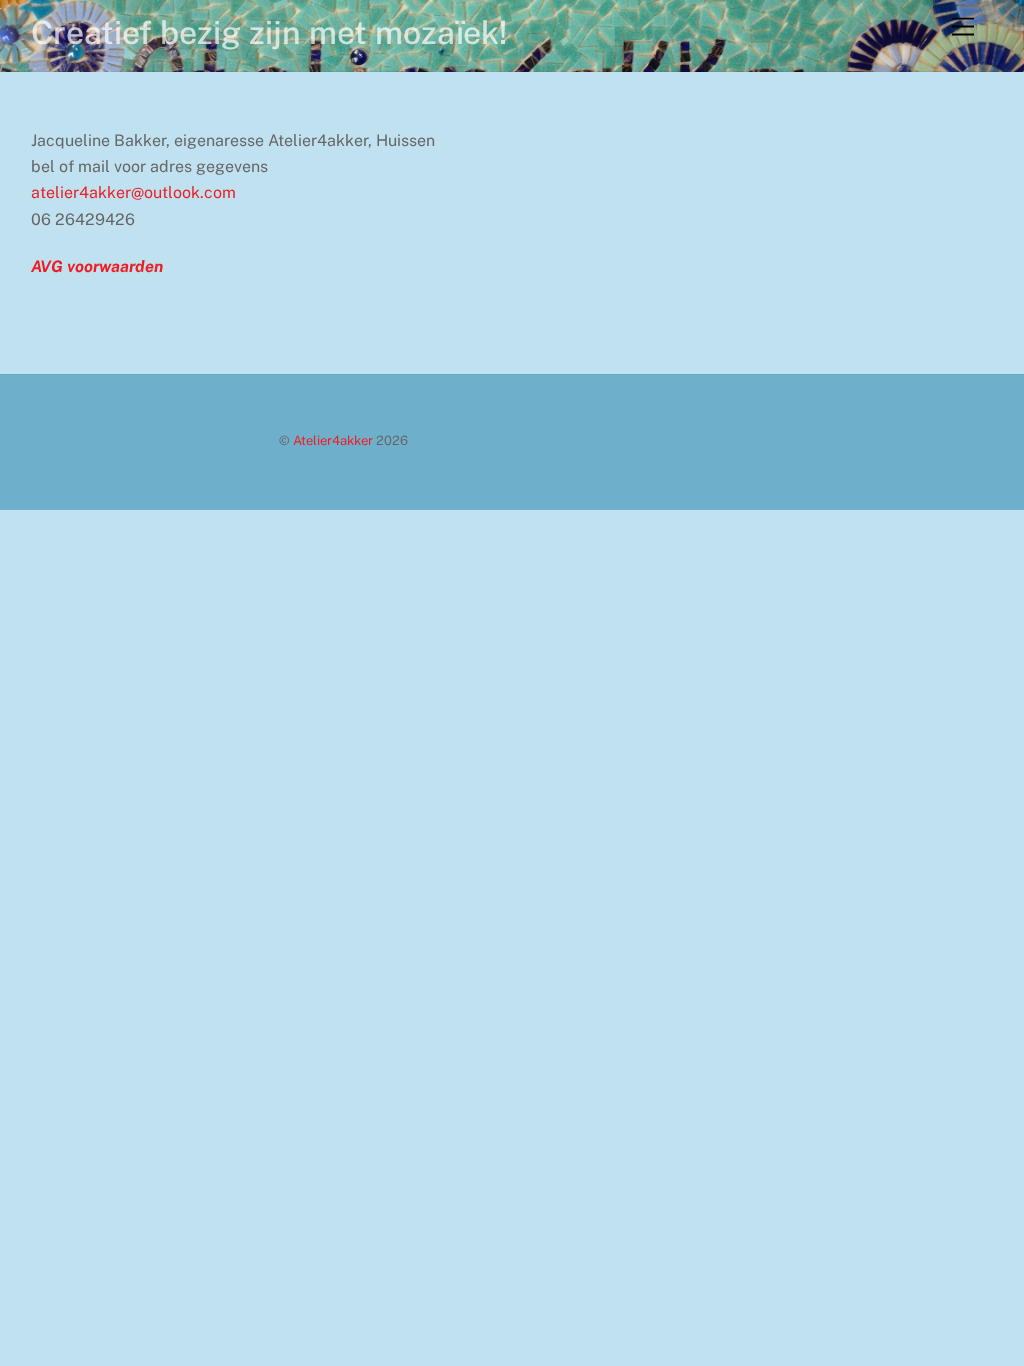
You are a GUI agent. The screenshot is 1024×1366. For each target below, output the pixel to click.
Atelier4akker (333, 440)
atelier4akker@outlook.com (133, 192)
